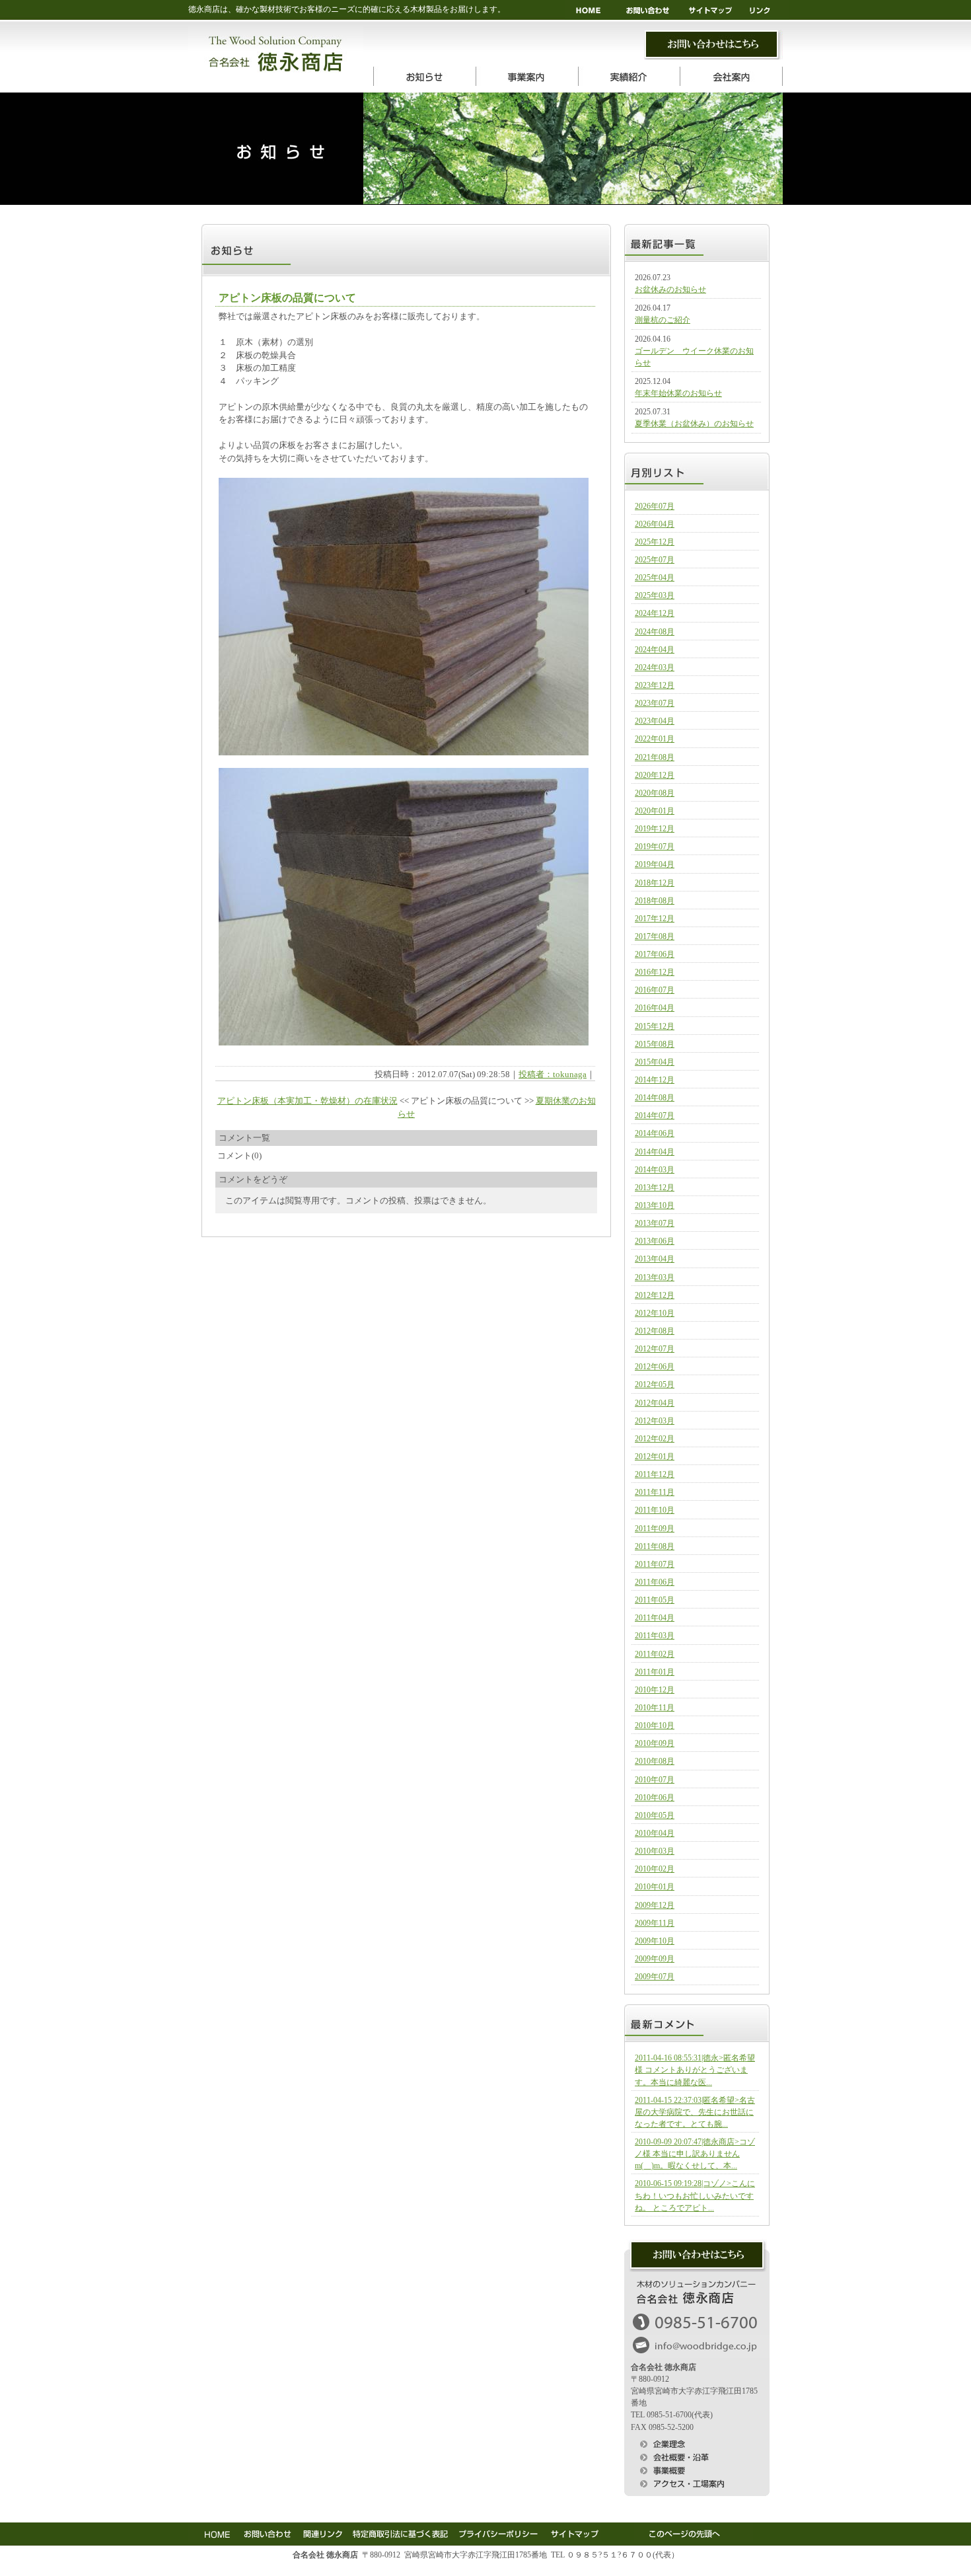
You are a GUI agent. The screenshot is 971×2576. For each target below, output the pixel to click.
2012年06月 (655, 1367)
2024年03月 (655, 667)
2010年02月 (655, 1869)
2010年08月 (655, 1761)
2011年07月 (655, 1564)
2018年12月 (655, 883)
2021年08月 (655, 757)
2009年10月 (655, 1941)
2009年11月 (655, 1923)
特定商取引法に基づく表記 (400, 2532)
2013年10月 (655, 1205)
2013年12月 (655, 1188)
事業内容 (527, 76)
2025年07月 (655, 560)
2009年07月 (655, 1977)
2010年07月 (655, 1780)
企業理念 (697, 2443)
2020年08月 (655, 793)
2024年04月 (655, 650)
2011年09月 (655, 1529)
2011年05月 (655, 1600)
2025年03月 (655, 595)
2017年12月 (655, 919)
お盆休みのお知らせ (670, 289)
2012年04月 (655, 1403)
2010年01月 (655, 1887)
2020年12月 (655, 775)
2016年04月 (655, 1008)
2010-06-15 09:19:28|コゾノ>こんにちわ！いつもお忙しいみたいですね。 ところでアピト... (695, 2195)
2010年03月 (655, 1851)
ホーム (590, 10)
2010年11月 (655, 1708)
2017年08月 (655, 936)
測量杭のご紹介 (663, 320)
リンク (765, 10)
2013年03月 (655, 1277)
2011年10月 (655, 1510)
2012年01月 (655, 1457)
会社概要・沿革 (697, 2456)
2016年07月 (655, 990)
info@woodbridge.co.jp (697, 2346)
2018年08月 (655, 901)
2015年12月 (655, 1026)
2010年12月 (655, 1690)
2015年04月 (655, 1062)
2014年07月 (655, 1116)
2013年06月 (655, 1241)
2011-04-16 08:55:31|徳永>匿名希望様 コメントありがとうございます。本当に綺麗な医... (695, 2070)
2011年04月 (655, 1618)
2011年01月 (655, 1672)
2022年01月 (655, 739)
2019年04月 (655, 864)
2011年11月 (655, 1492)
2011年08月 (655, 1546)
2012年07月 (655, 1349)
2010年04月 (655, 1833)
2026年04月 (655, 524)
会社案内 (732, 76)
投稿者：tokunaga (553, 1074)
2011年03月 (655, 1636)
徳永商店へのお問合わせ (697, 2255)
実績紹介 (629, 76)
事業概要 (697, 2470)
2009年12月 (655, 1905)
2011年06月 (655, 1582)
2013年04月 (655, 1259)
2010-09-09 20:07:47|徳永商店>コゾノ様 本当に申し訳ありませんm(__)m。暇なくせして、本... (695, 2154)
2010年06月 (655, 1798)
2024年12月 (655, 613)
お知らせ (424, 76)
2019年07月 (655, 847)
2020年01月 (655, 811)
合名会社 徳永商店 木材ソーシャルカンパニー (276, 55)
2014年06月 (655, 1133)
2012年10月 (655, 1313)
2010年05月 (655, 1815)
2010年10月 (655, 1725)
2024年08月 (655, 632)
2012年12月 (655, 1295)
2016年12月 (655, 972)
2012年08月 (655, 1331)
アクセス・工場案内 (697, 2483)
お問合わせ (713, 45)
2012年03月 (655, 1421)
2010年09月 (655, 1743)
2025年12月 (655, 542)
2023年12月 (655, 685)
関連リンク (322, 2532)
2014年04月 (655, 1152)
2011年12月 (655, 1474)
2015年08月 (655, 1044)
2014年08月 (655, 1098)
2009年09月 (655, 1959)
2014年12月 (655, 1080)
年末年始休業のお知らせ (678, 393)
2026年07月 (655, 506)
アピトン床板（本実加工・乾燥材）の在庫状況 (307, 1101)
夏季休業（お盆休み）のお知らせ (694, 424)
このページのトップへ (694, 2532)
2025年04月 (655, 578)
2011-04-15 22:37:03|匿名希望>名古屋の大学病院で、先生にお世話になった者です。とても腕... (695, 2112)
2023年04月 (655, 721)
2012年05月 (655, 1384)
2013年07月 (655, 1223)
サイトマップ (713, 10)
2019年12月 (655, 829)
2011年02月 (655, 1654)
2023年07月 (655, 703)
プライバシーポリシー (497, 2532)
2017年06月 (655, 954)
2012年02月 (655, 1439)
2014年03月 (655, 1170)
